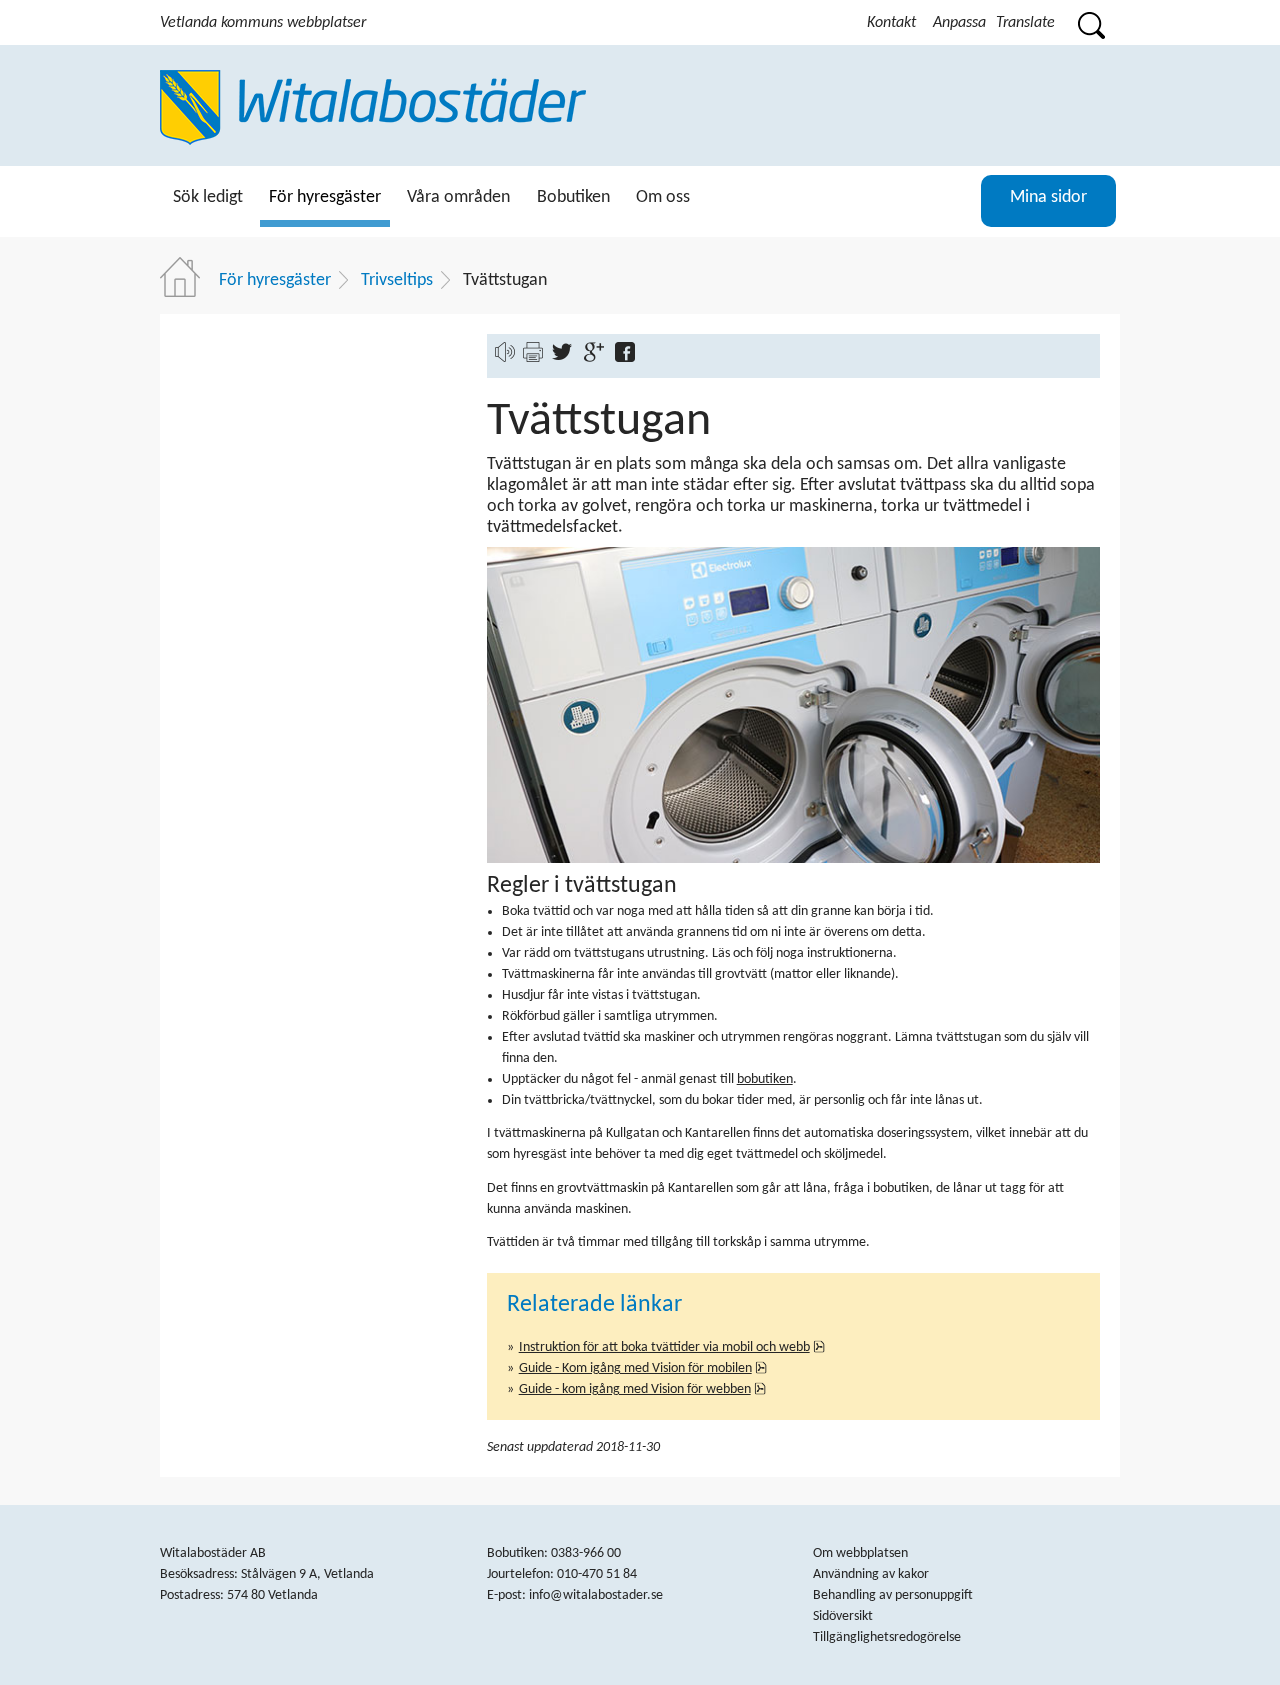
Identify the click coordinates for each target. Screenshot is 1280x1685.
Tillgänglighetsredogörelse (887, 1637)
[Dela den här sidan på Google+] (598, 358)
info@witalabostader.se (596, 1595)
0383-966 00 (586, 1553)
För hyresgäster (325, 197)
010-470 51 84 (597, 1574)
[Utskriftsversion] (533, 358)
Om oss (663, 197)
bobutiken (765, 1079)
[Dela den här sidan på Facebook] (629, 358)
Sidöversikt (843, 1616)
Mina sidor (1048, 197)
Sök (1090, 22)
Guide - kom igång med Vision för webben (643, 1389)
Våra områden (458, 197)
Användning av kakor (871, 1574)
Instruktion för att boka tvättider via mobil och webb (672, 1347)
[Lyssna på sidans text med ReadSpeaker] (505, 358)
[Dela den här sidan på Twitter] (566, 358)
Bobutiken (573, 197)
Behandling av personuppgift (893, 1595)
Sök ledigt (208, 197)
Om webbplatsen (860, 1553)
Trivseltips (397, 280)
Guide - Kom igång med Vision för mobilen (643, 1368)
